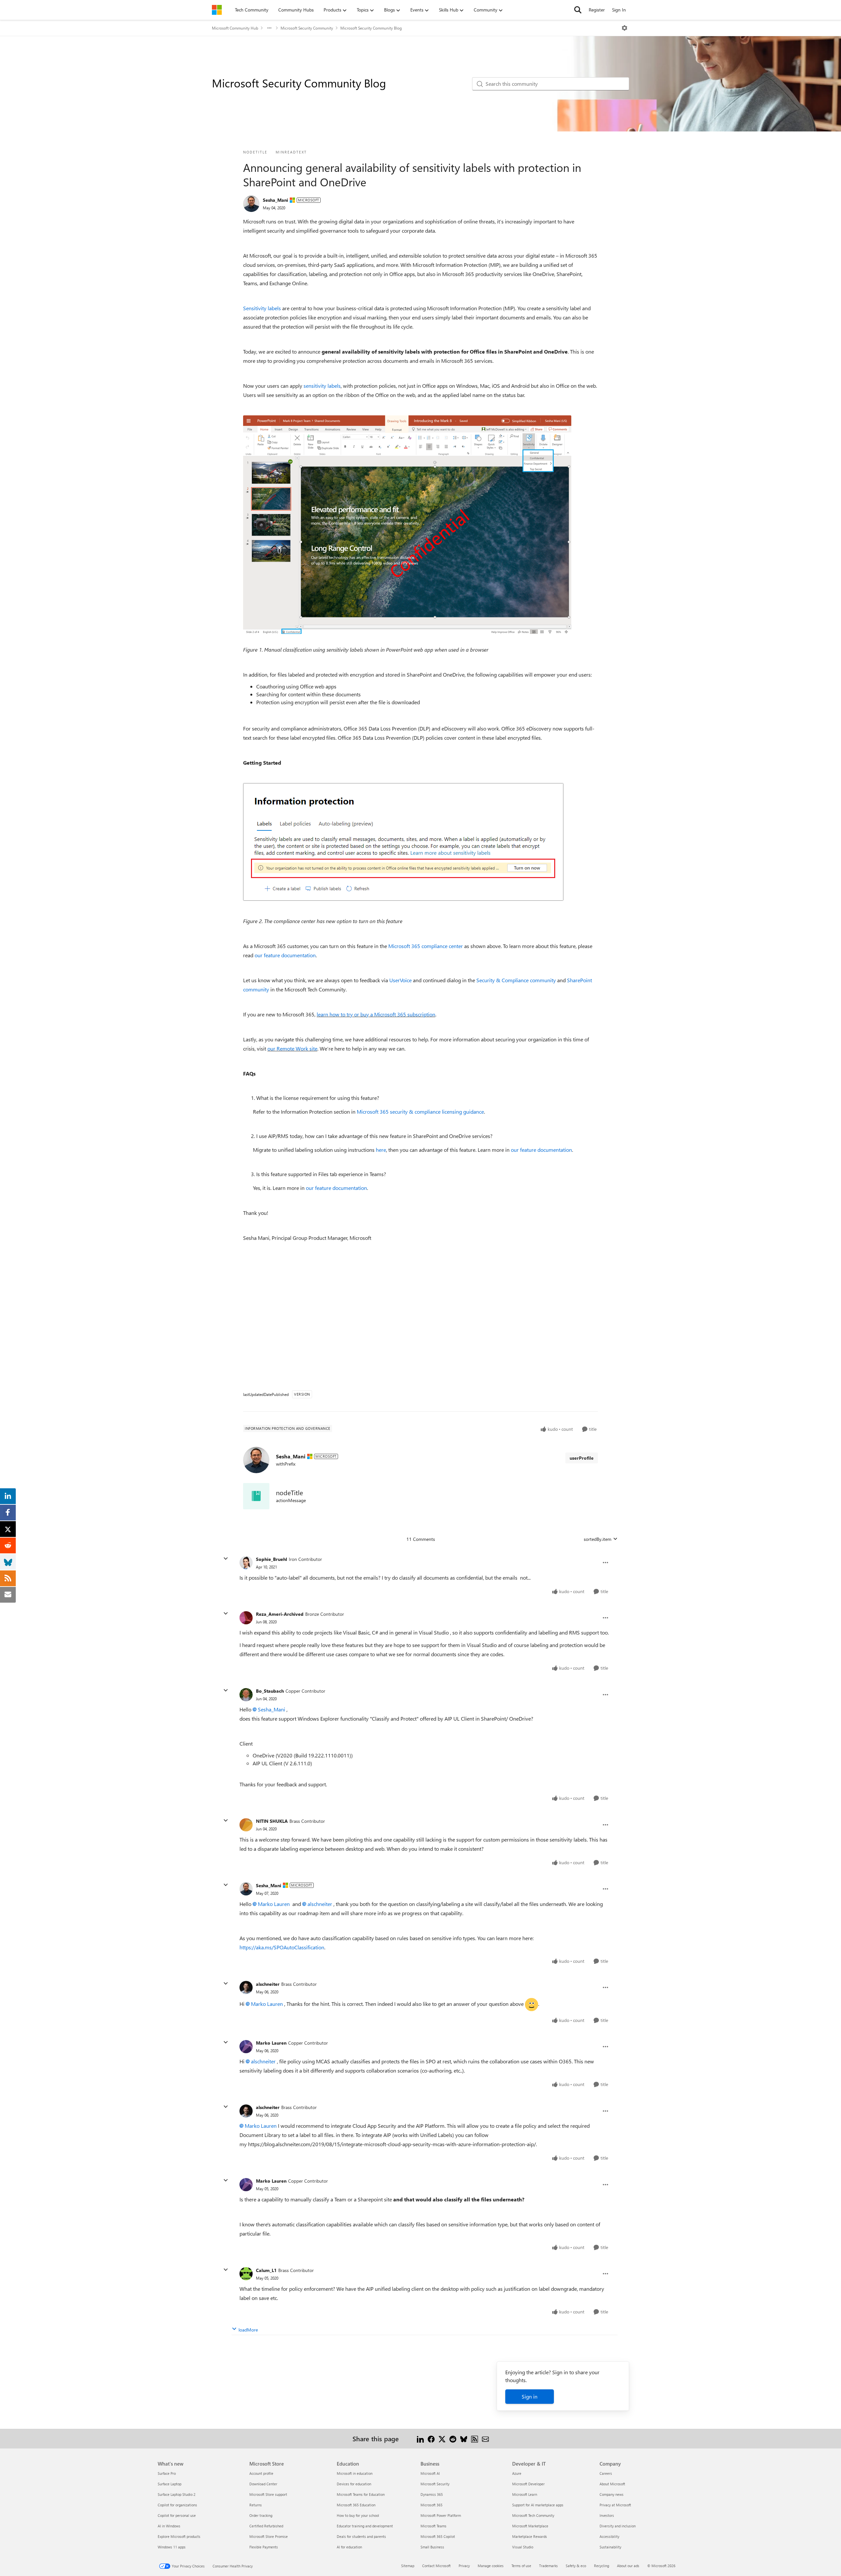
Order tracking (261, 2515)
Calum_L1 (266, 2270)
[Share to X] (442, 2438)
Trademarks (548, 2566)
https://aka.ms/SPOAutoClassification (282, 1947)
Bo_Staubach (270, 1691)
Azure (517, 2473)
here (381, 1150)
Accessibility (609, 2536)
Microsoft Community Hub (235, 28)
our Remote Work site (292, 1048)
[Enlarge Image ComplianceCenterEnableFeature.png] (403, 842)
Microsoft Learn (525, 2494)
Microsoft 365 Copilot (438, 2536)
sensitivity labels (322, 386)
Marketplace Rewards (530, 2536)
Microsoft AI (430, 2473)
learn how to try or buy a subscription (376, 1014)
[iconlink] (256, 1496)
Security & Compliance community (516, 980)
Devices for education (354, 2484)
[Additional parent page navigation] (269, 28)
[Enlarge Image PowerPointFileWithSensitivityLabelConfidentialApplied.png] (407, 525)
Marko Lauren (274, 1904)
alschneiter (320, 1904)
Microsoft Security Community (307, 28)
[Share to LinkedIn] (420, 2438)
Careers (606, 2473)
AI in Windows (169, 2526)
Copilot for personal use (177, 2515)
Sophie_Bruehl (272, 1559)
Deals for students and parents (361, 2536)
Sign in (530, 2396)
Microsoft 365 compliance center (426, 946)
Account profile (261, 2473)
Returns (256, 2505)
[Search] (578, 10)
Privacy (464, 2566)
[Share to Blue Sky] (464, 2438)
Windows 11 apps (172, 2547)
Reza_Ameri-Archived (280, 1614)
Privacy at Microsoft (615, 2505)
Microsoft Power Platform (441, 2515)
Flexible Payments (264, 2547)
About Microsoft (612, 2484)
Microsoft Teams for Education (361, 2494)
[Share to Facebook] (431, 2438)
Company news (612, 2494)
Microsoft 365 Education (356, 2505)
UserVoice (400, 980)
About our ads (628, 2566)
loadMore (248, 2330)
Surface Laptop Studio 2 (177, 2494)
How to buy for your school (358, 2515)
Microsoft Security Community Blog (371, 28)
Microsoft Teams (433, 2526)
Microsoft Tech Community (533, 2515)
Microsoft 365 (432, 2505)
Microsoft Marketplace (530, 2526)
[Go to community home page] (217, 10)
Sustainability (610, 2547)
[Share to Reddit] (453, 2438)
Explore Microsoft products (179, 2536)
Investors (607, 2515)
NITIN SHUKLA (272, 1821)
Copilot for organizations (177, 2505)
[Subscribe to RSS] (475, 2438)
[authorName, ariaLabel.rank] (251, 204)
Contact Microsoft (436, 2566)
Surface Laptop (170, 2484)
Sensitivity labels (262, 308)
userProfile (582, 1458)
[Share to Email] (485, 2438)
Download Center (263, 2484)
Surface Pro (167, 2473)
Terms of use (521, 2566)
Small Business (432, 2547)
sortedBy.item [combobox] (598, 1539)
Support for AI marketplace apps (538, 2505)
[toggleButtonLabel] (625, 28)
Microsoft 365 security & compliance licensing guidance (420, 1112)
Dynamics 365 (432, 2494)
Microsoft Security (435, 2484)
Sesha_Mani (275, 200)
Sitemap (408, 2566)
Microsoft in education (355, 2473)
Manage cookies (491, 2566)
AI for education (349, 2547)
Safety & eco (576, 2566)
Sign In (619, 10)
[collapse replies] (226, 1559)
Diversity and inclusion (618, 2526)
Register (597, 10)
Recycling (602, 2566)
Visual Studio (523, 2547)
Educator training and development (365, 2526)
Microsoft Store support (268, 2494)
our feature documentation (285, 955)
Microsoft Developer (528, 2484)
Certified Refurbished (266, 2526)
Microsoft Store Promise (269, 2536)
